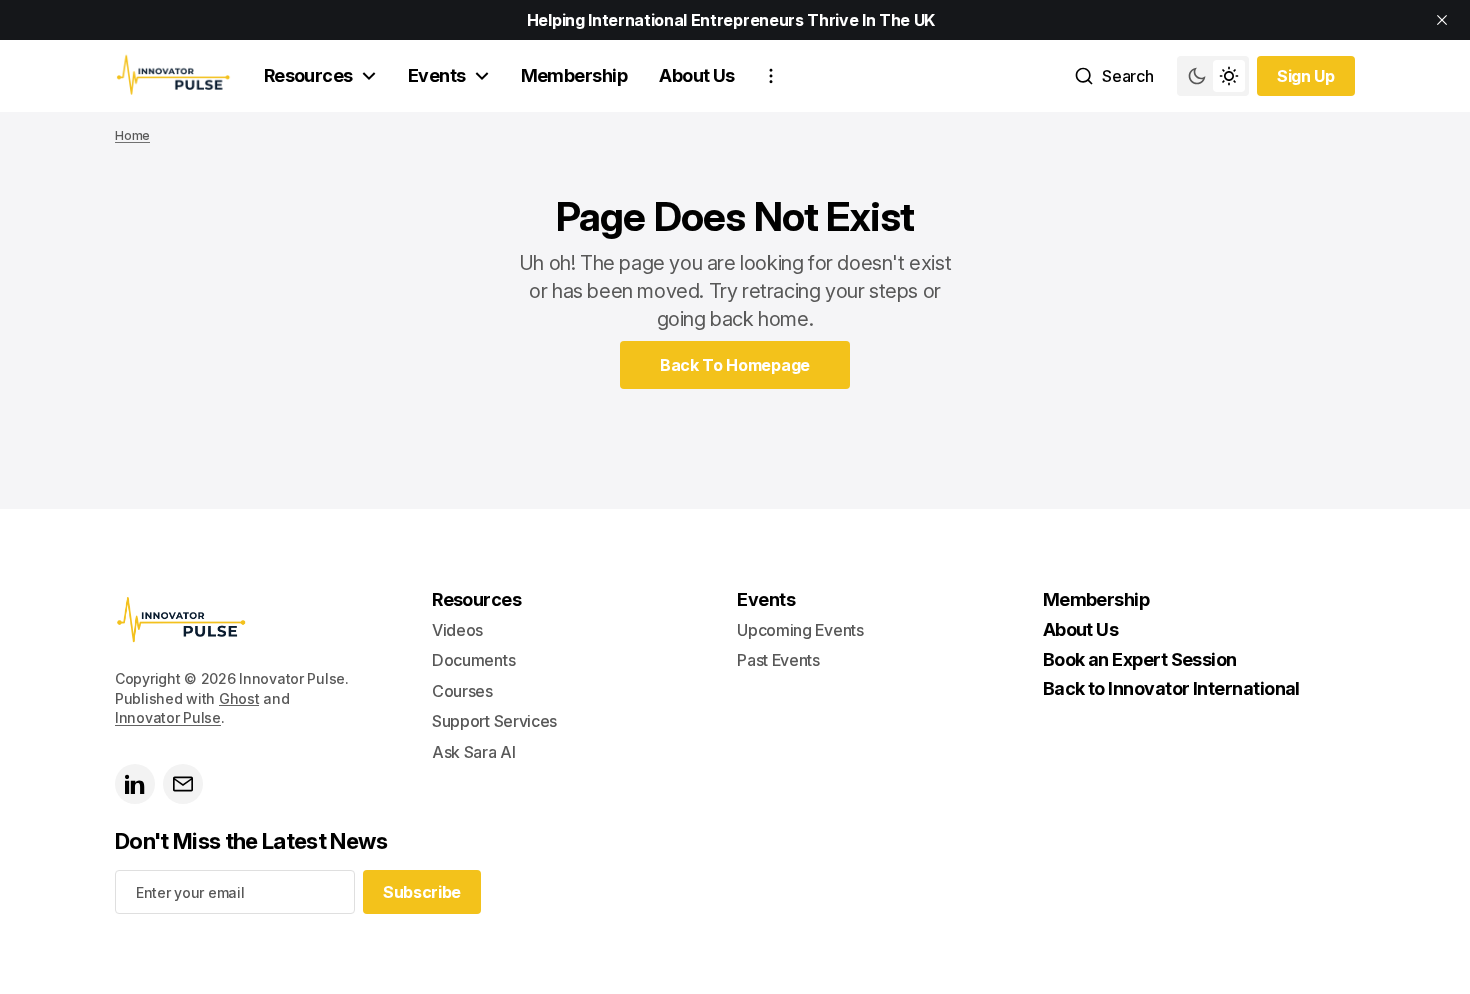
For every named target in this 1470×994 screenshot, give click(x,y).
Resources (308, 75)
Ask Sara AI (473, 752)
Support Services (494, 721)
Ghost (239, 698)
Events (437, 75)
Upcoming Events (800, 630)
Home (132, 135)
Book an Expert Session (1140, 659)
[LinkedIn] (135, 784)
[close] (1442, 20)
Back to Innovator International (1171, 688)
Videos (457, 630)
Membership (574, 75)
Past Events (778, 660)
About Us (697, 75)
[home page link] (173, 76)
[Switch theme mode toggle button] (1213, 76)
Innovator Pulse (168, 717)
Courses (462, 691)
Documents (473, 660)
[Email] (183, 784)
